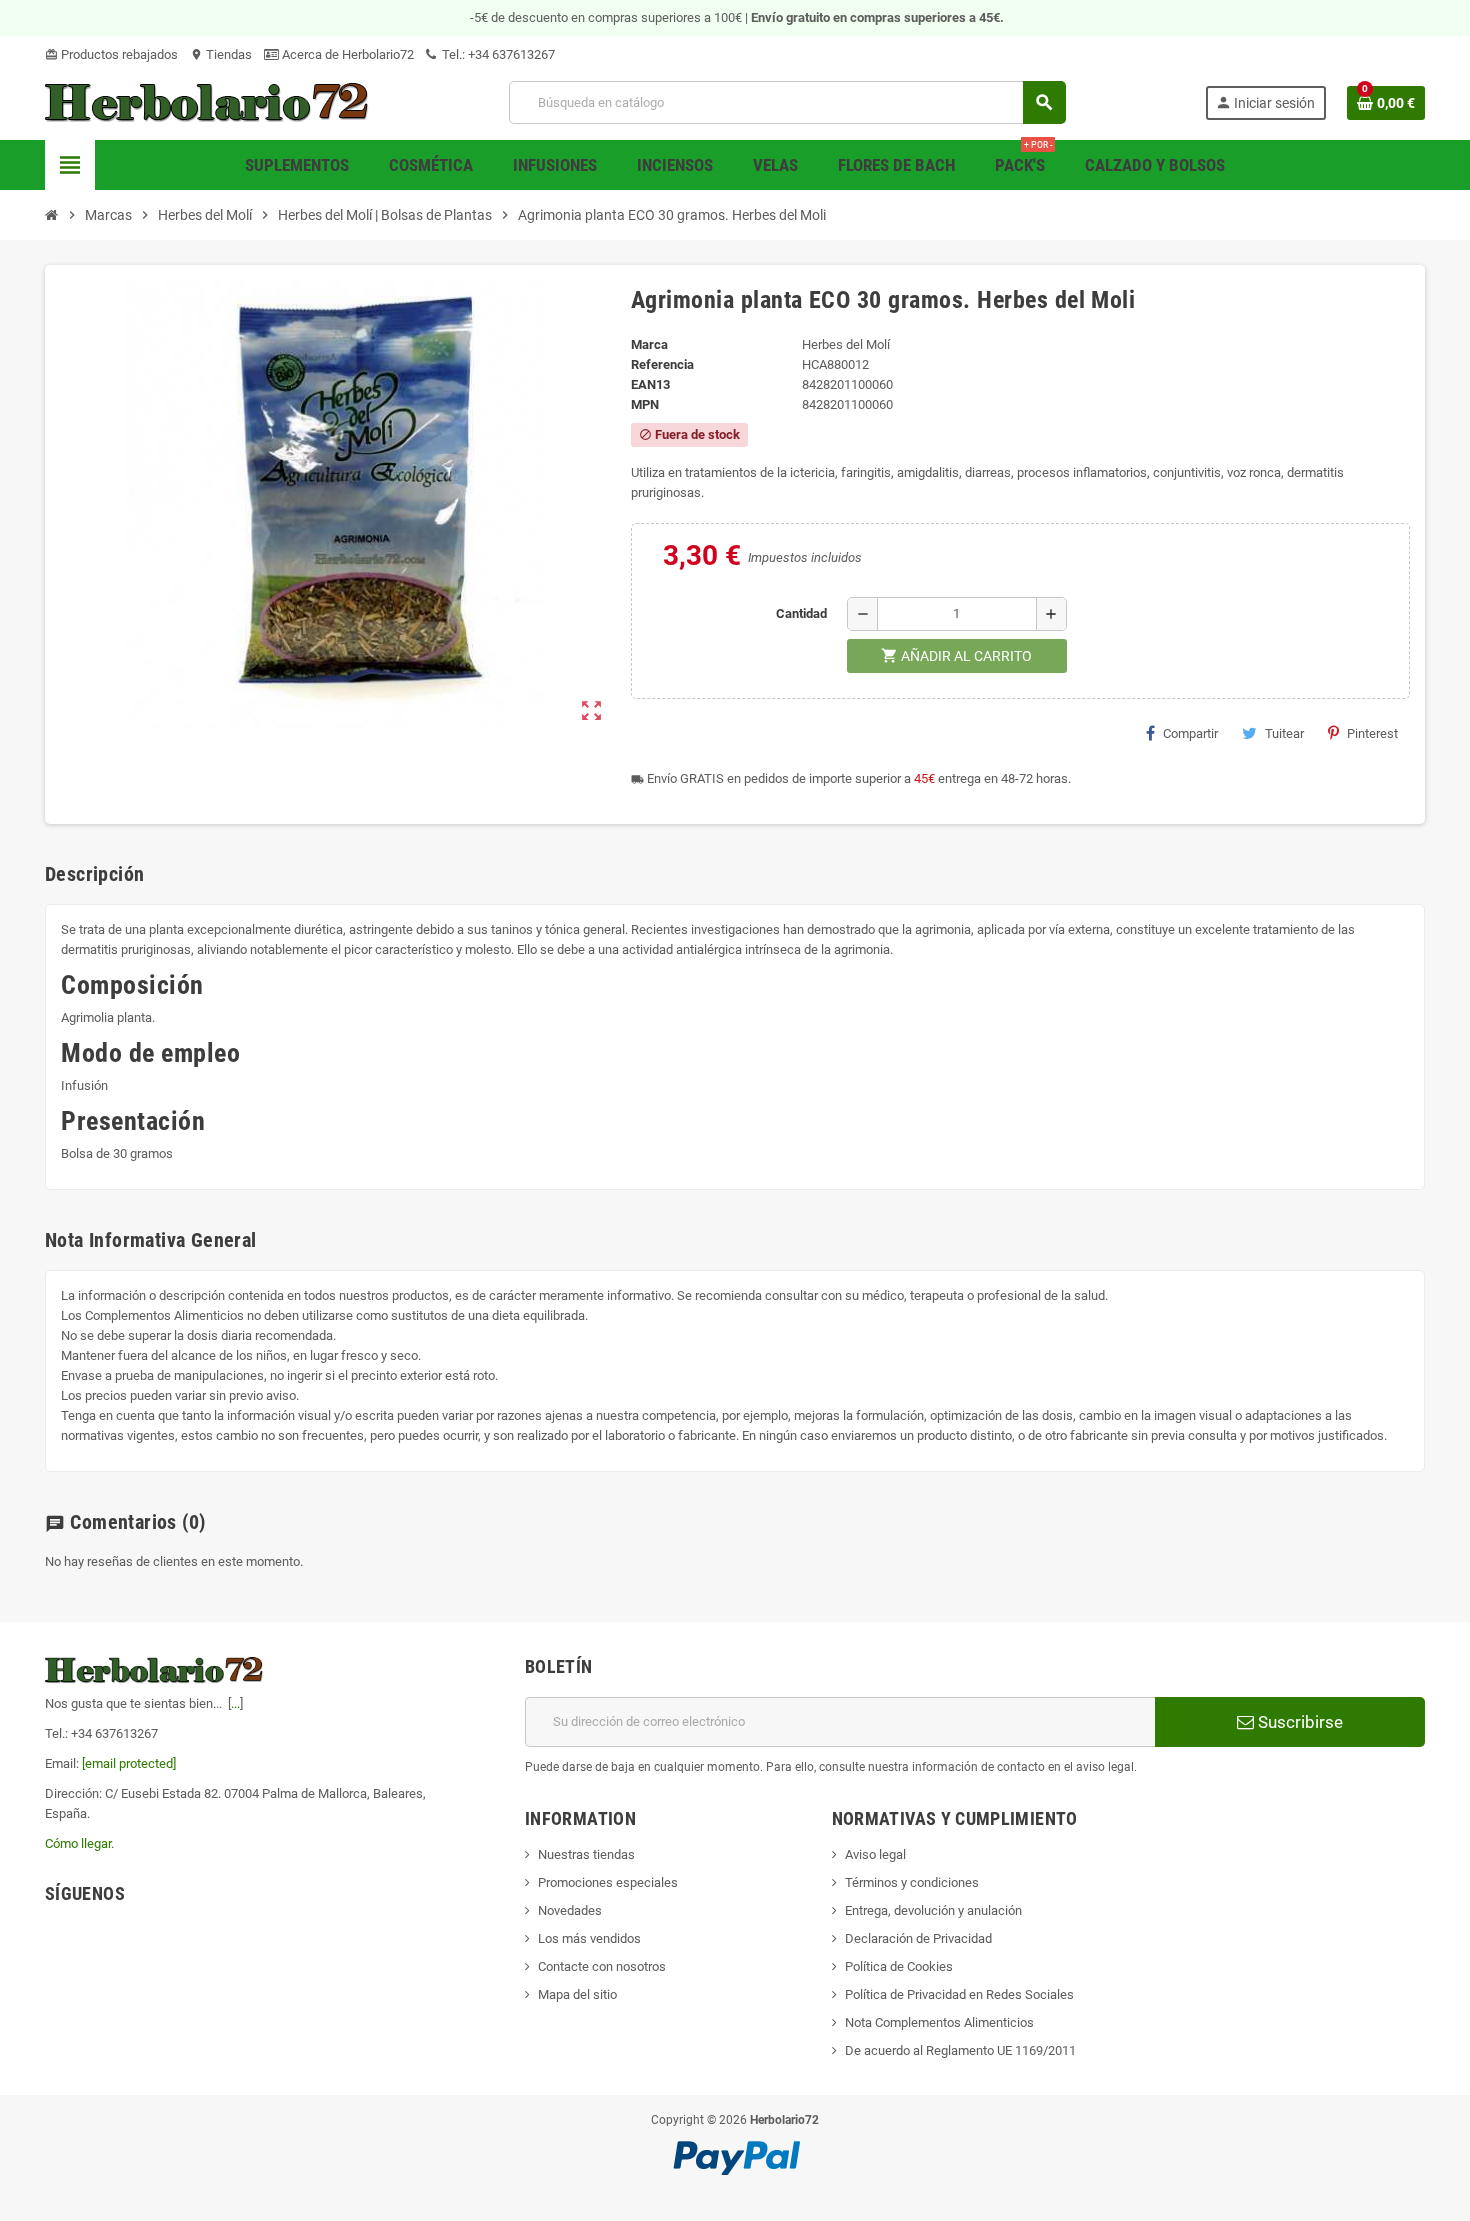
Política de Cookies (899, 1966)
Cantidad (801, 613)
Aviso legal (875, 1854)
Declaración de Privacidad (918, 1938)
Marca (649, 344)
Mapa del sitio (577, 1994)
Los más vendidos (589, 1938)
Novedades (570, 1910)
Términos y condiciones (912, 1882)
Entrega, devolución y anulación (933, 1910)
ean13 (650, 384)
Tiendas (221, 54)
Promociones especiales (608, 1882)
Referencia (662, 364)
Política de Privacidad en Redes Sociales (959, 1994)
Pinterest (1372, 733)
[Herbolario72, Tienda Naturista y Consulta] (207, 101)
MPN (645, 404)
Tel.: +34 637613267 (497, 54)
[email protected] (129, 1763)
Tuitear (1284, 733)
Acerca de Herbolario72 (346, 54)
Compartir (1190, 733)
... (235, 1703)
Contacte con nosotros (602, 1966)
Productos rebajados (111, 54)
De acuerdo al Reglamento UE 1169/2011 (960, 2050)
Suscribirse (1298, 1722)
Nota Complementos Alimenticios (939, 2022)
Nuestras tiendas (586, 1854)
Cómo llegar (78, 1843)
